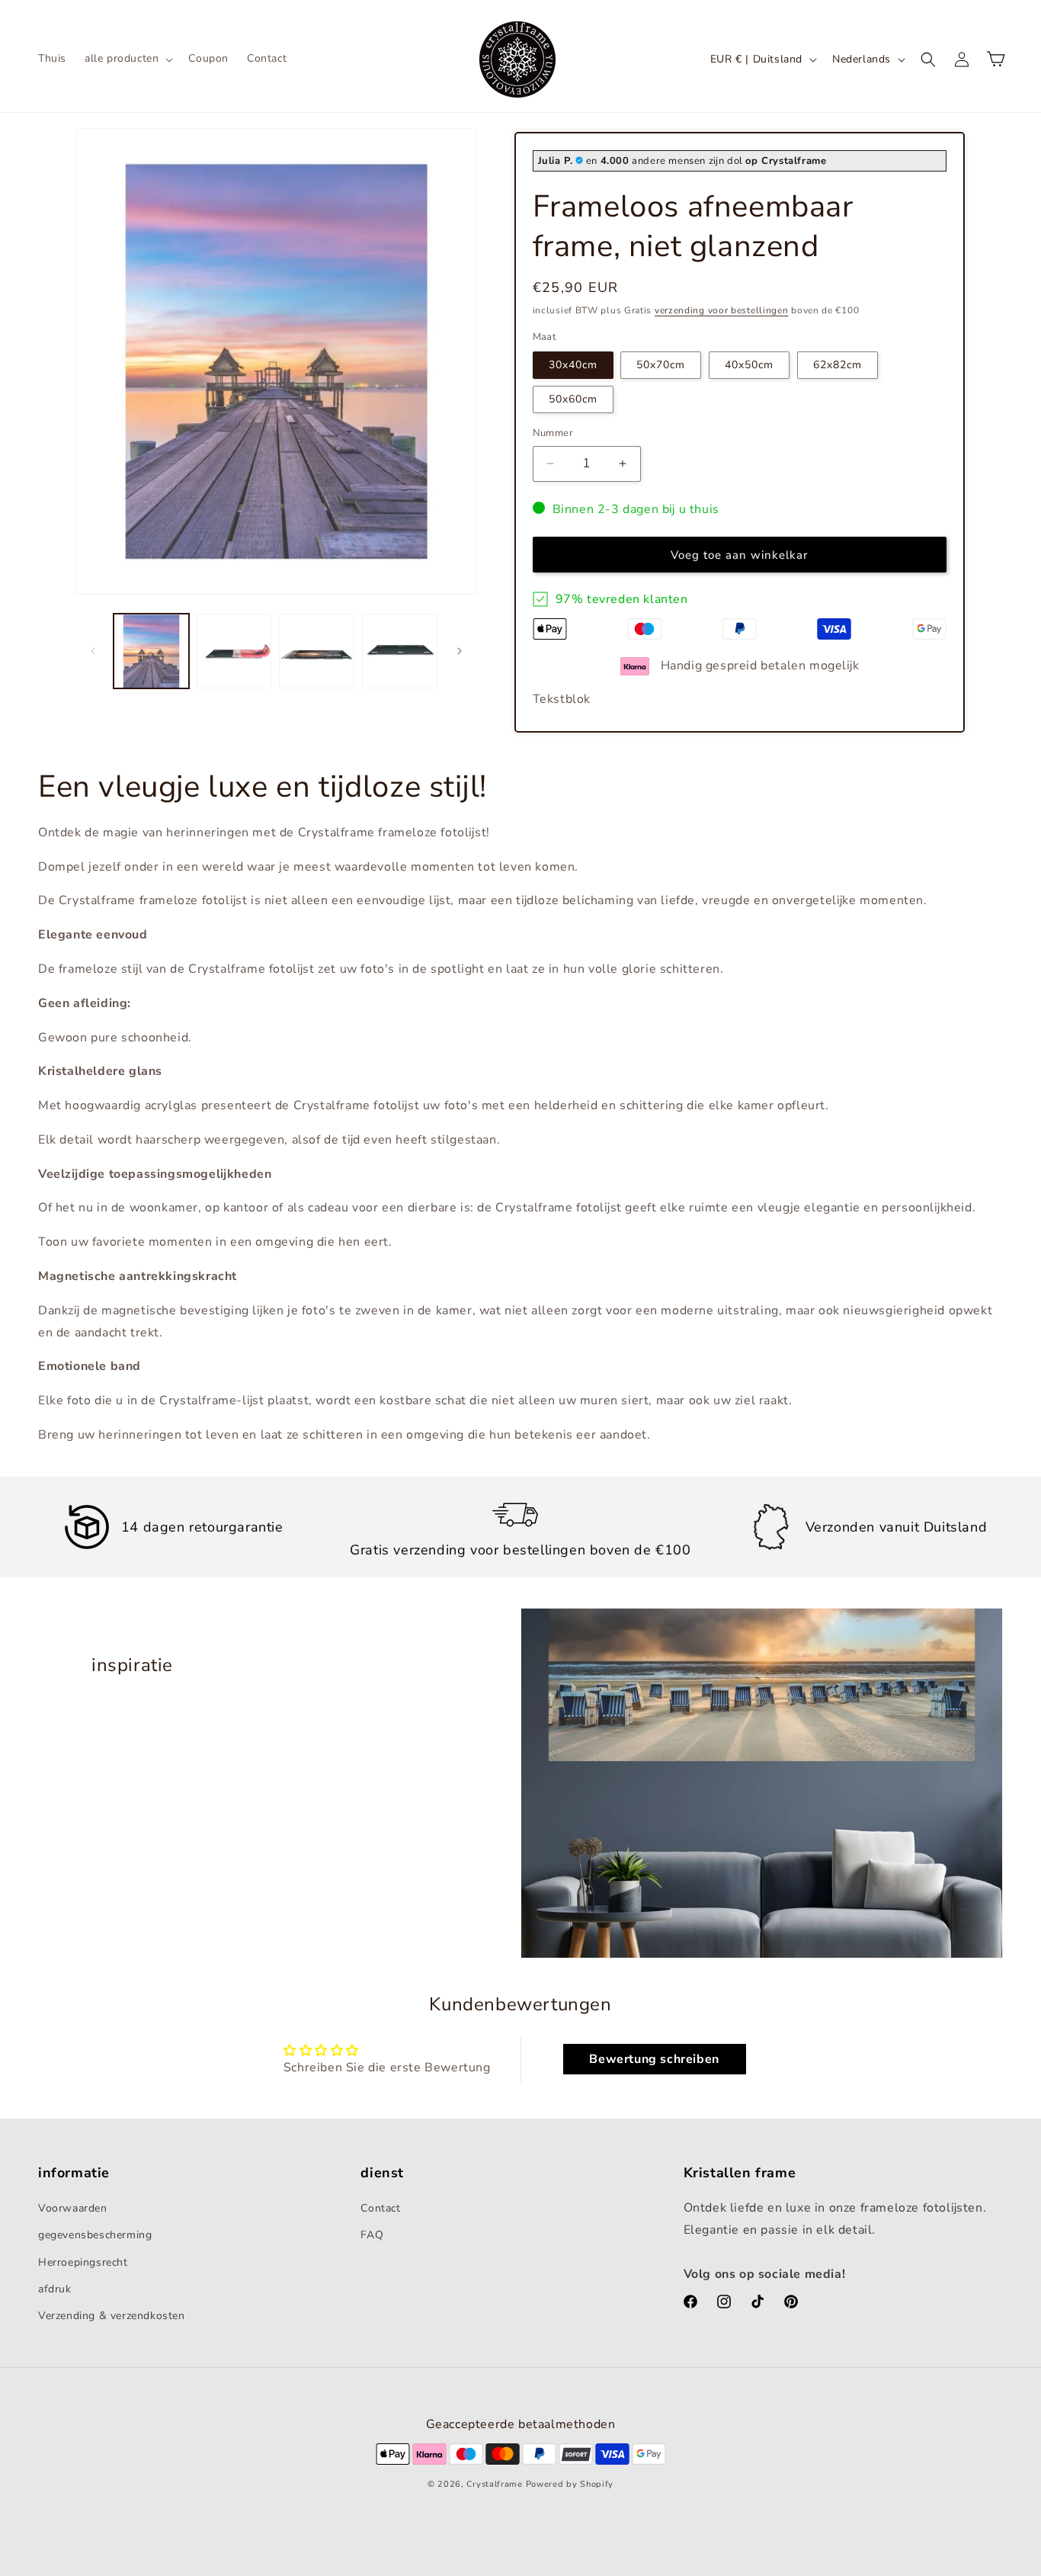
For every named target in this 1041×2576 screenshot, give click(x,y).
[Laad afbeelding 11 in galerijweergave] (317, 651)
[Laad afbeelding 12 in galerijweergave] (400, 651)
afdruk (55, 2289)
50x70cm (661, 365)
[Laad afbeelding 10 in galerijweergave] (234, 651)
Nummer (553, 433)
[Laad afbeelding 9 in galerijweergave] (151, 651)
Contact (380, 2208)
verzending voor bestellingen (722, 310)
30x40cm (573, 365)
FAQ (372, 2235)
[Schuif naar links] (93, 651)
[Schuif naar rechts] (460, 651)
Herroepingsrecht (83, 2262)
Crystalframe (494, 2484)
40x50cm (749, 365)
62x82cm (838, 365)
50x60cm (573, 399)
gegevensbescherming (95, 2235)
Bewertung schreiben (654, 2059)
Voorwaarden (73, 2208)
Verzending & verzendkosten (112, 2316)
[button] (127, 59)
